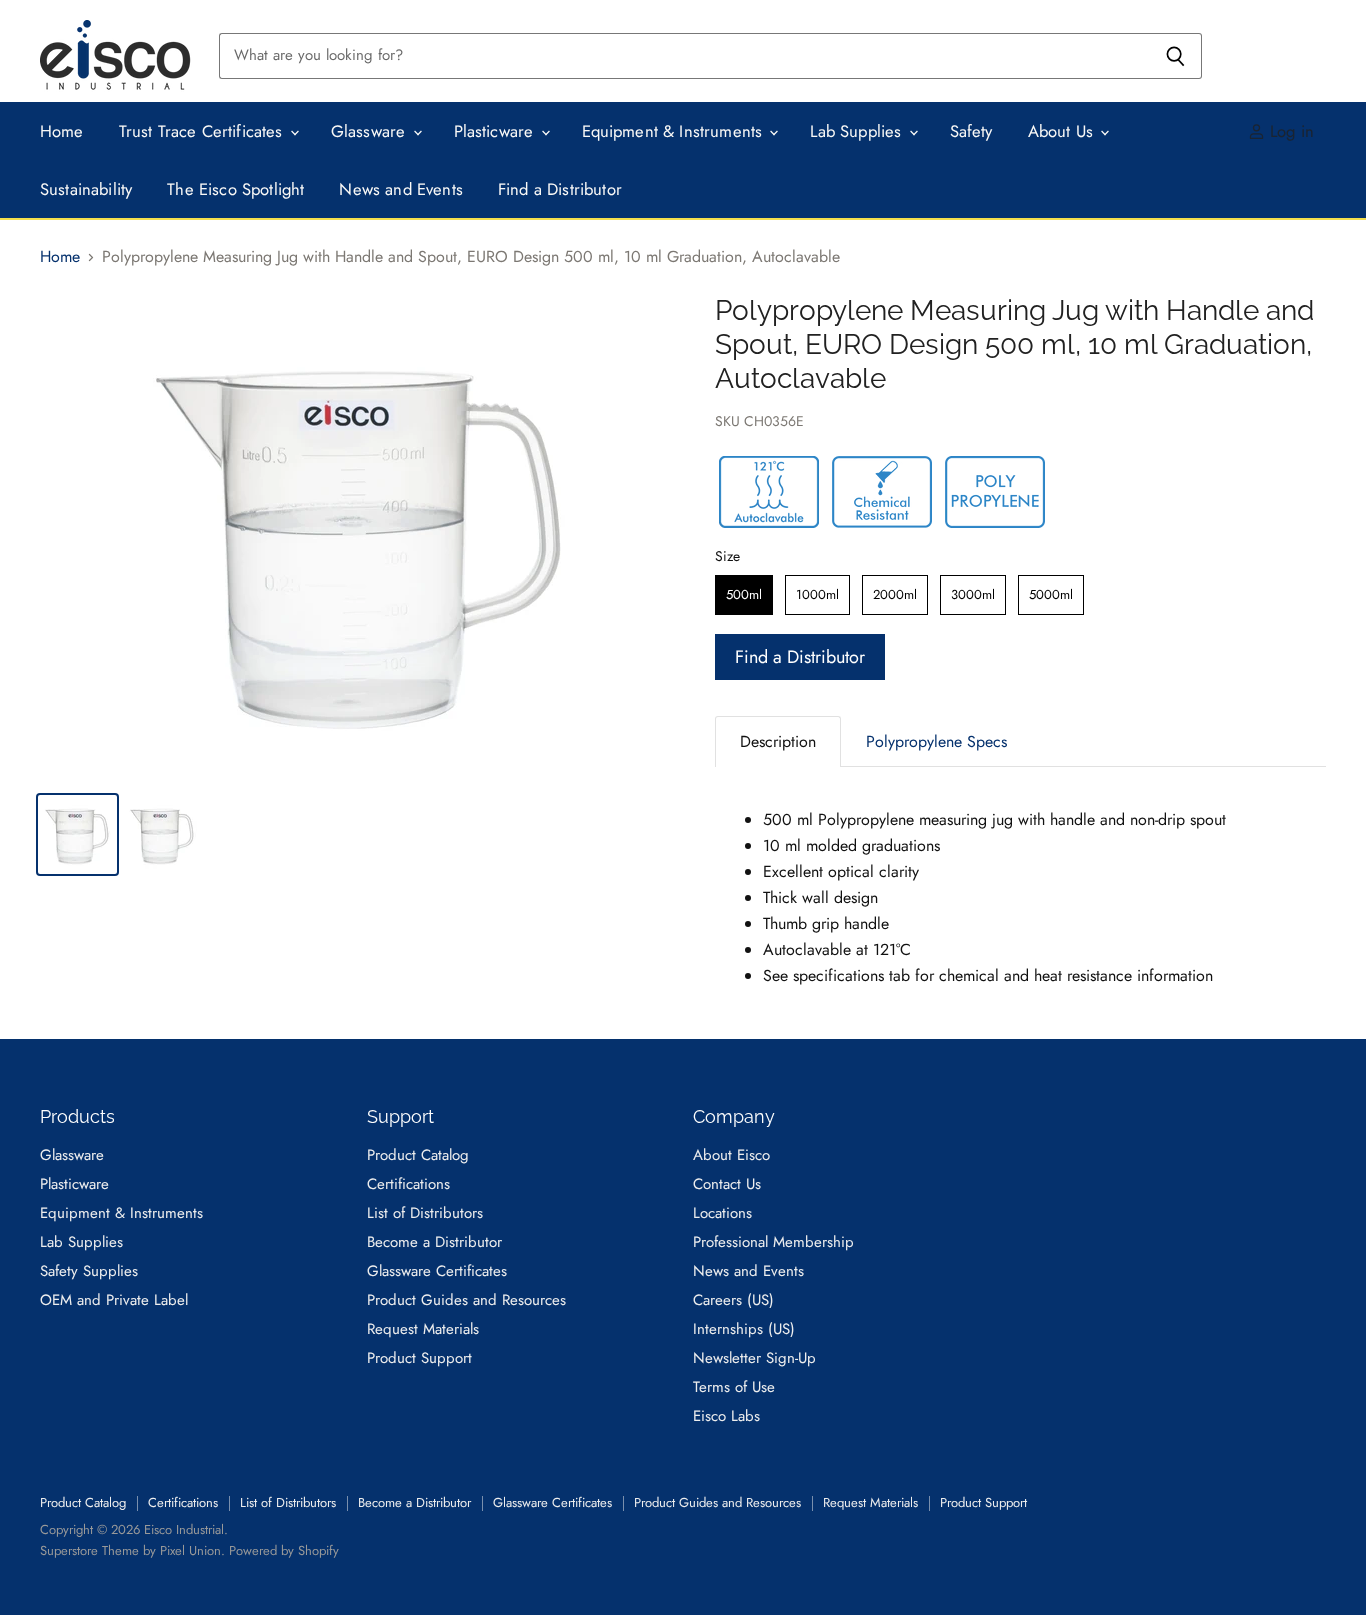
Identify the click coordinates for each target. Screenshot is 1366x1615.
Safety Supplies (89, 1271)
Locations (722, 1213)
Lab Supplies (858, 131)
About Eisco (731, 1155)
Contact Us (727, 1184)
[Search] (1175, 56)
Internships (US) (744, 1329)
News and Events (401, 189)
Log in (1289, 131)
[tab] (778, 741)
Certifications (408, 1184)
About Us (1063, 131)
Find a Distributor (560, 189)
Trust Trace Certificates (203, 131)
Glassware (371, 131)
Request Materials (423, 1329)
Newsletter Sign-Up (754, 1358)
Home (62, 131)
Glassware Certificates (437, 1271)
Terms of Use (734, 1387)
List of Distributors (425, 1213)
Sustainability (86, 189)
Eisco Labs (726, 1416)
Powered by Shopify (284, 1550)
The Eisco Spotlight (235, 189)
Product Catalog (418, 1155)
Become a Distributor (434, 1242)
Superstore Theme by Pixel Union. (132, 1550)
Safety (971, 131)
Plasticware (496, 131)
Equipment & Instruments (675, 131)
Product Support (419, 1358)
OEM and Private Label (114, 1300)
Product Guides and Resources (466, 1300)
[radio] (744, 595)
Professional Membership (773, 1242)
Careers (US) (733, 1300)
